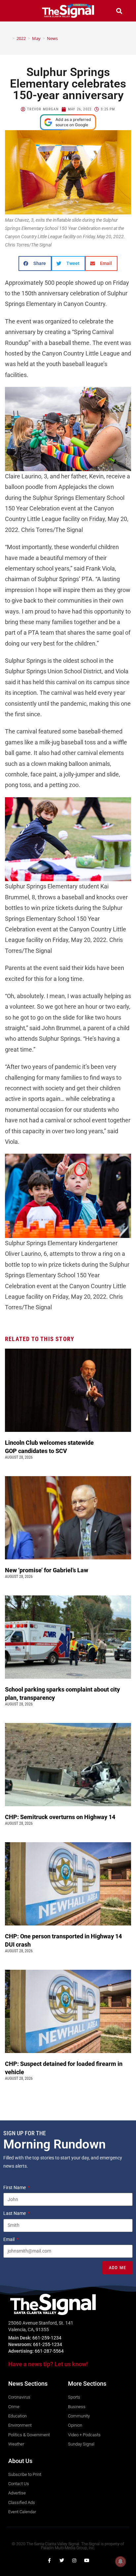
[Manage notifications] (120, 2561)
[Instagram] (74, 2560)
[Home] (9, 38)
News (52, 38)
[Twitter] (62, 2560)
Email (9, 2239)
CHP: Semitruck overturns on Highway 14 (61, 1817)
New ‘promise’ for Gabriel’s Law (47, 1570)
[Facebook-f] (49, 2560)
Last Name (15, 2213)
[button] (17, 11)
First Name (15, 2187)
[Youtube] (87, 2560)
